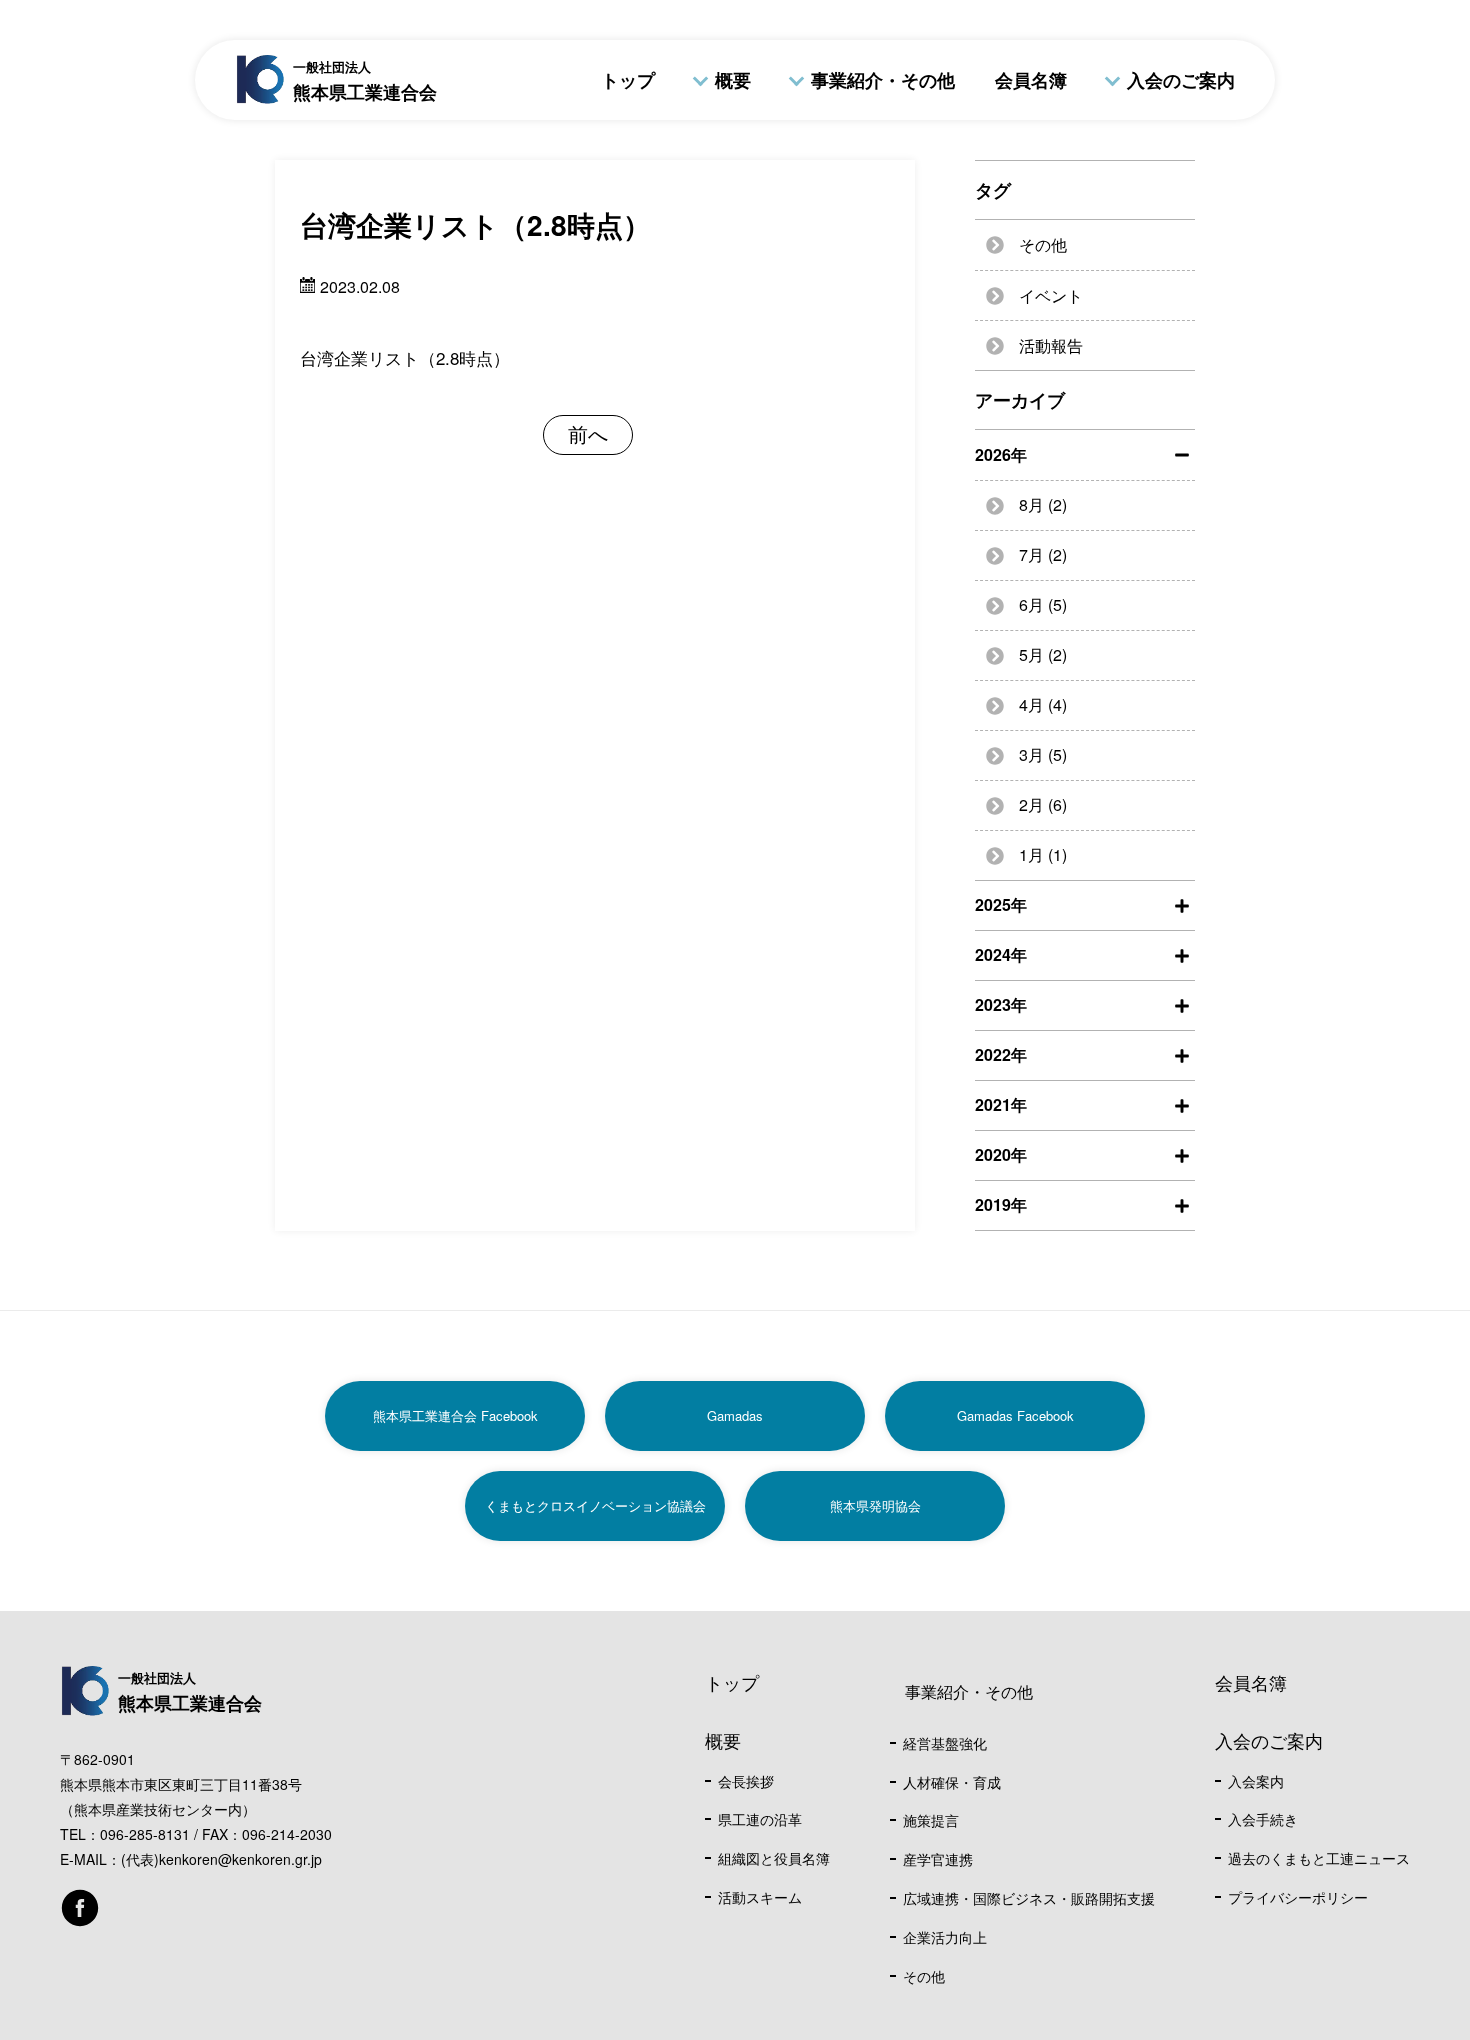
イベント (1051, 295)
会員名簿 (1031, 80)
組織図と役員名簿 (774, 1858)
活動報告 (1051, 345)
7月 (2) (1043, 554)
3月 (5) (1043, 754)
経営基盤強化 (945, 1743)
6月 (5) (1043, 604)
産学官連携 (938, 1859)
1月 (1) (1043, 854)
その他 (1043, 244)
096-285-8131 (145, 1834)
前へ (588, 433)
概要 (733, 80)
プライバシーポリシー (1298, 1897)
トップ (628, 80)
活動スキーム (760, 1897)
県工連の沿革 (760, 1819)
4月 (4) (1043, 704)
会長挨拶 (746, 1781)
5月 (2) (1043, 654)
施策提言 (931, 1820)
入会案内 (1256, 1781)
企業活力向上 (945, 1937)
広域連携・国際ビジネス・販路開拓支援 (1029, 1898)
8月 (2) (1043, 504)
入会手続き (1263, 1819)
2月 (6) (1043, 804)
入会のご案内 (1181, 80)
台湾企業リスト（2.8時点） (405, 357)
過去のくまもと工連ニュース (1319, 1858)
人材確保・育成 (952, 1782)
